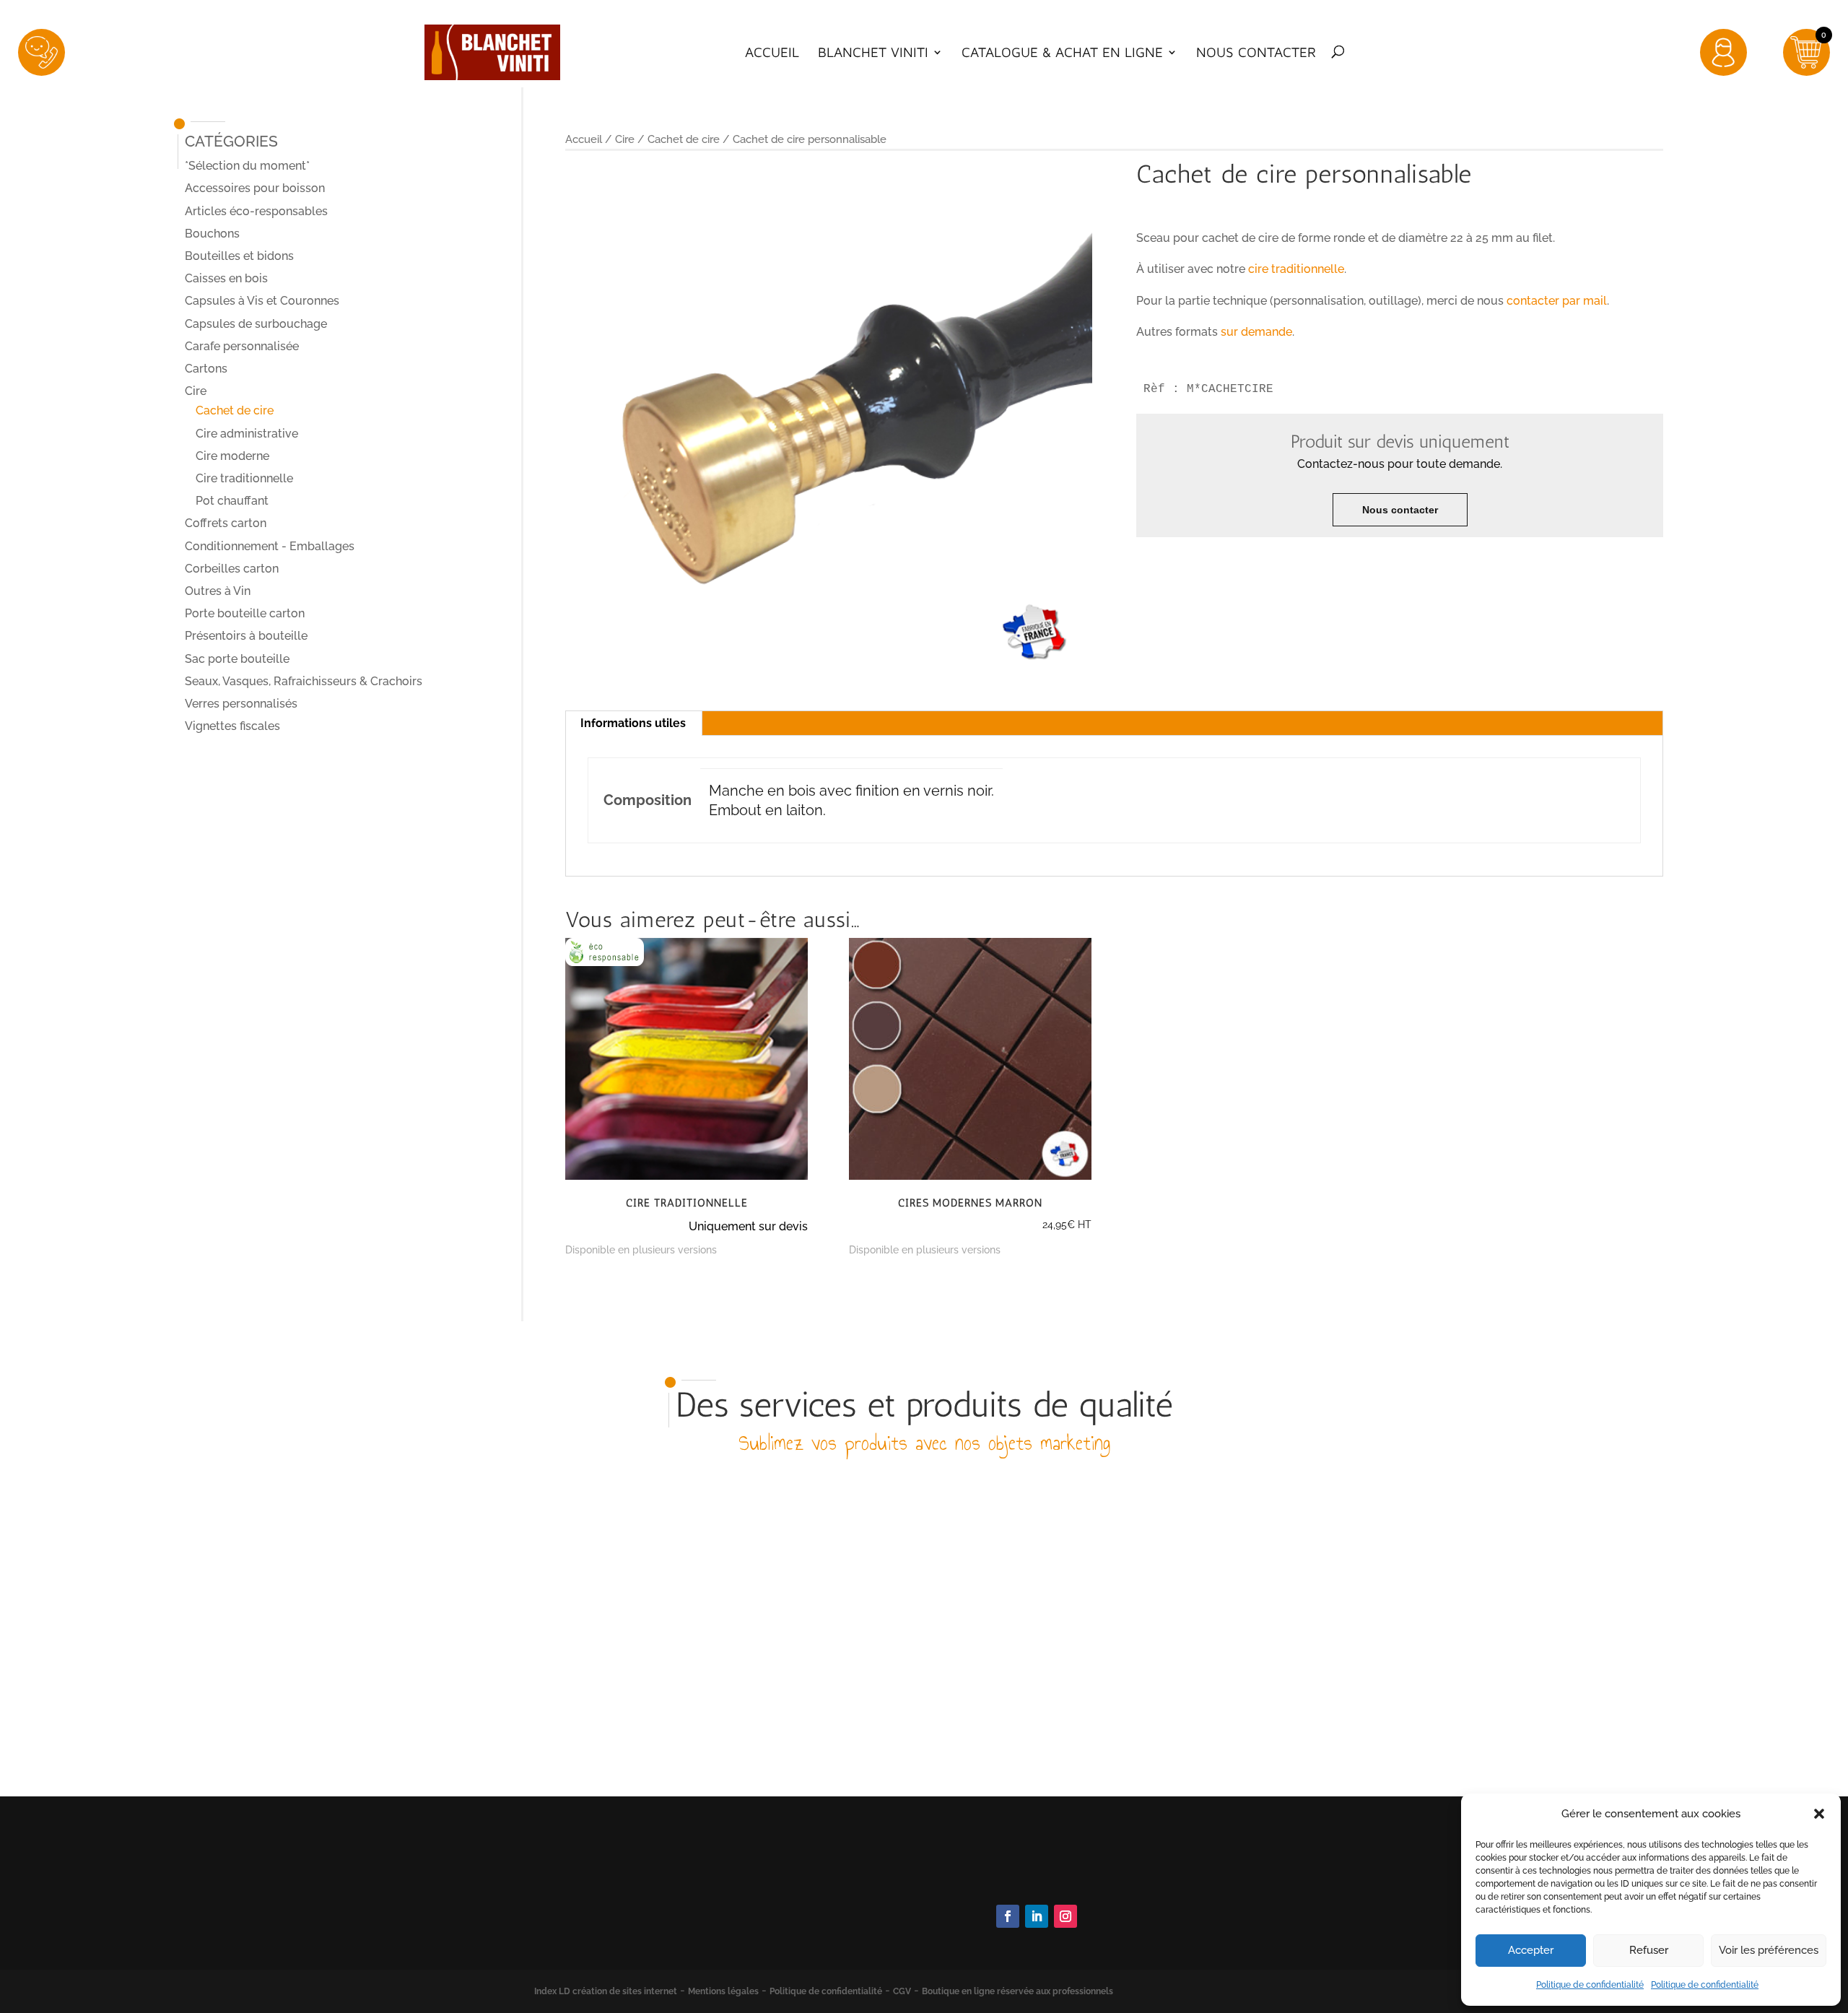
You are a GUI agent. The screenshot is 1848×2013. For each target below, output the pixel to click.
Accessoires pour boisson (255, 188)
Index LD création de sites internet (606, 1991)
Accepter (1531, 1950)
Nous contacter (1256, 53)
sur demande (1256, 332)
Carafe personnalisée (242, 346)
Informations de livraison (1283, 1918)
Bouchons (212, 234)
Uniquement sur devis (748, 1226)
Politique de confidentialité (1590, 1985)
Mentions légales (723, 1991)
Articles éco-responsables (256, 211)
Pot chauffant (232, 501)
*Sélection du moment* (247, 166)
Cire (625, 139)
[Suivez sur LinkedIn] (1037, 1916)
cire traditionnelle (1296, 269)
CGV (902, 1991)
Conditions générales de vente (1298, 1899)
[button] (1819, 1814)
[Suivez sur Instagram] (1065, 1916)
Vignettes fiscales (232, 726)
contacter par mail (1557, 301)
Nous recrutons (1258, 1938)
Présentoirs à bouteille (246, 636)
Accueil (772, 53)
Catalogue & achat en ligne (1062, 53)
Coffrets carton (226, 523)
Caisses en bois (226, 278)
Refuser (1649, 1950)
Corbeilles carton (232, 569)
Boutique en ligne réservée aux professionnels (1017, 1991)
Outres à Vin (218, 591)
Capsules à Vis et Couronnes (262, 301)
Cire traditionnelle (244, 478)
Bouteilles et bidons (239, 256)
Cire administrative (247, 434)
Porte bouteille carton (245, 613)
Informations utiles (633, 723)
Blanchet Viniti (873, 53)
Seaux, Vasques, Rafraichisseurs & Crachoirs (304, 681)
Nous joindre (1027, 1877)
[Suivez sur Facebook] (1008, 1916)
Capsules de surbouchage (256, 324)
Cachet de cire (684, 139)
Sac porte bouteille (237, 659)
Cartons (206, 369)
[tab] (633, 723)
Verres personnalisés (241, 704)
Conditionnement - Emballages (270, 546)
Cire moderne (232, 456)
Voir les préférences (1769, 1950)
